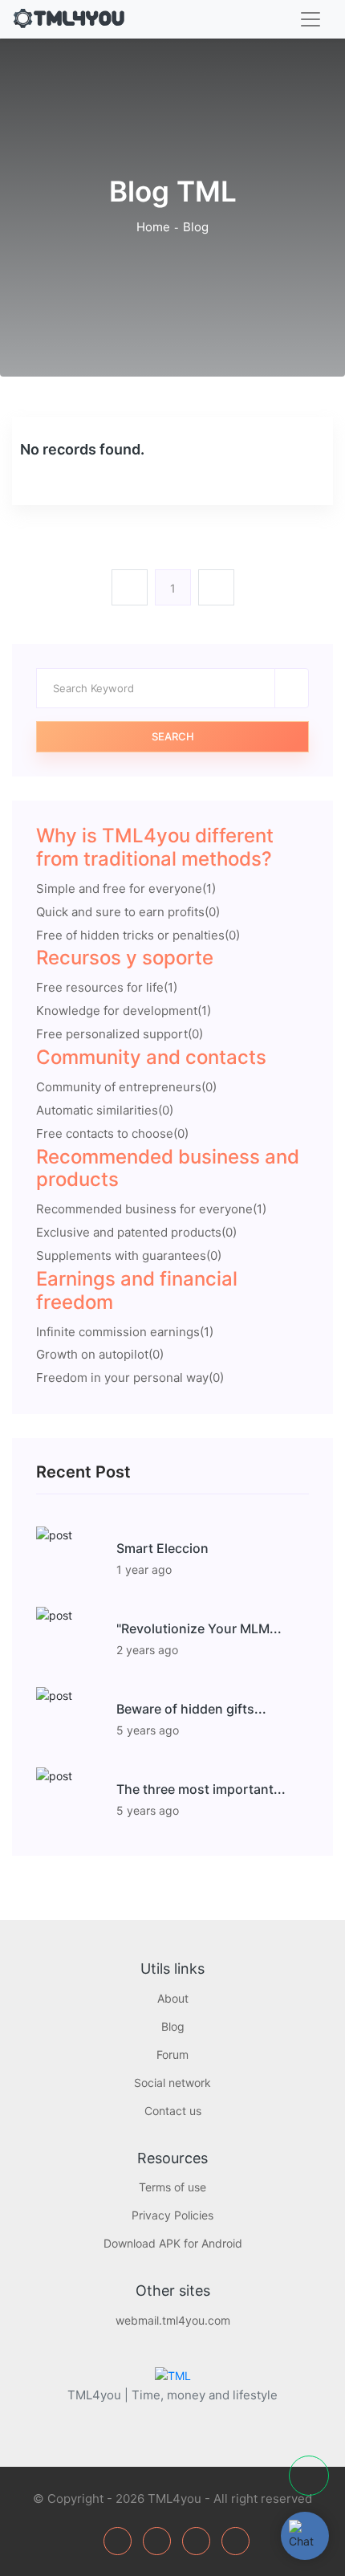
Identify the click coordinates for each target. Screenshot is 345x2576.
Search (173, 736)
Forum (172, 2054)
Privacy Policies (172, 2215)
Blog (173, 2026)
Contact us (173, 2111)
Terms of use (172, 2187)
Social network (172, 2083)
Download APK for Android (173, 2243)
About (173, 1998)
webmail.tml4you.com (173, 2320)
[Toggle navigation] (310, 19)
